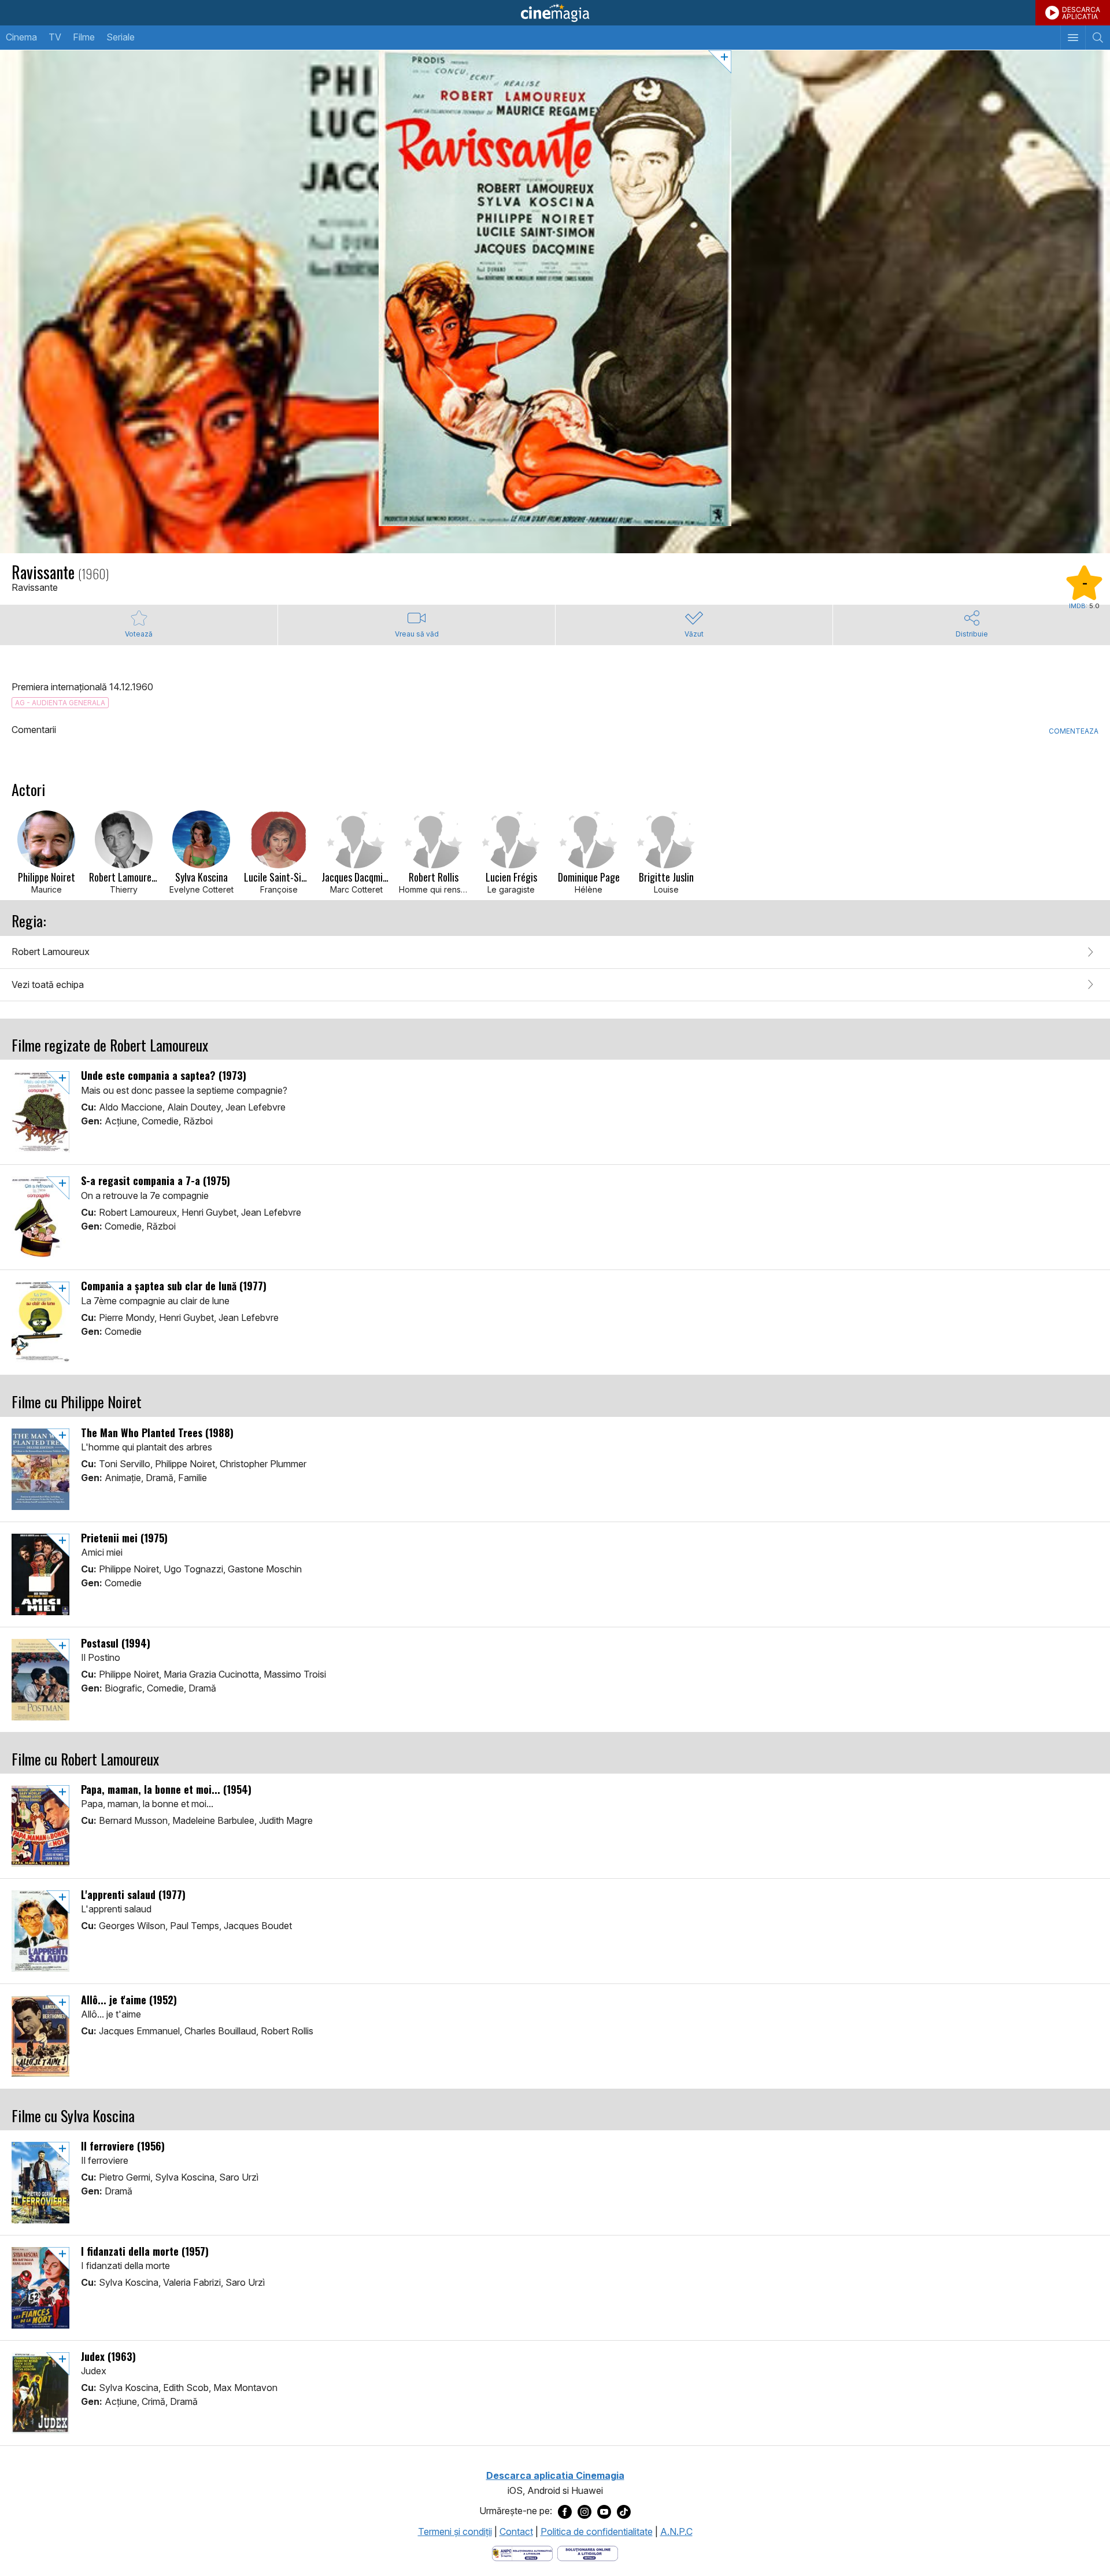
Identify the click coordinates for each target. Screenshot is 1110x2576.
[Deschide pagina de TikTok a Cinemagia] (624, 2511)
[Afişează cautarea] (1098, 38)
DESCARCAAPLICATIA (1081, 13)
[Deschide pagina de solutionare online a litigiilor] (588, 2553)
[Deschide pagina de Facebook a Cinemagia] (565, 2511)
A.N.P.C (676, 2531)
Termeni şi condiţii (455, 2531)
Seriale (121, 37)
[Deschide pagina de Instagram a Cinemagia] (584, 2511)
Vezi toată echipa (48, 984)
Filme (84, 37)
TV (55, 37)
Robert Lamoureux (51, 952)
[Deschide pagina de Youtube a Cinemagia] (604, 2511)
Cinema (21, 37)
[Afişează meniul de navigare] (1073, 38)
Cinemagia (555, 13)
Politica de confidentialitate (597, 2531)
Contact (516, 2531)
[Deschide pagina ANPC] (522, 2553)
